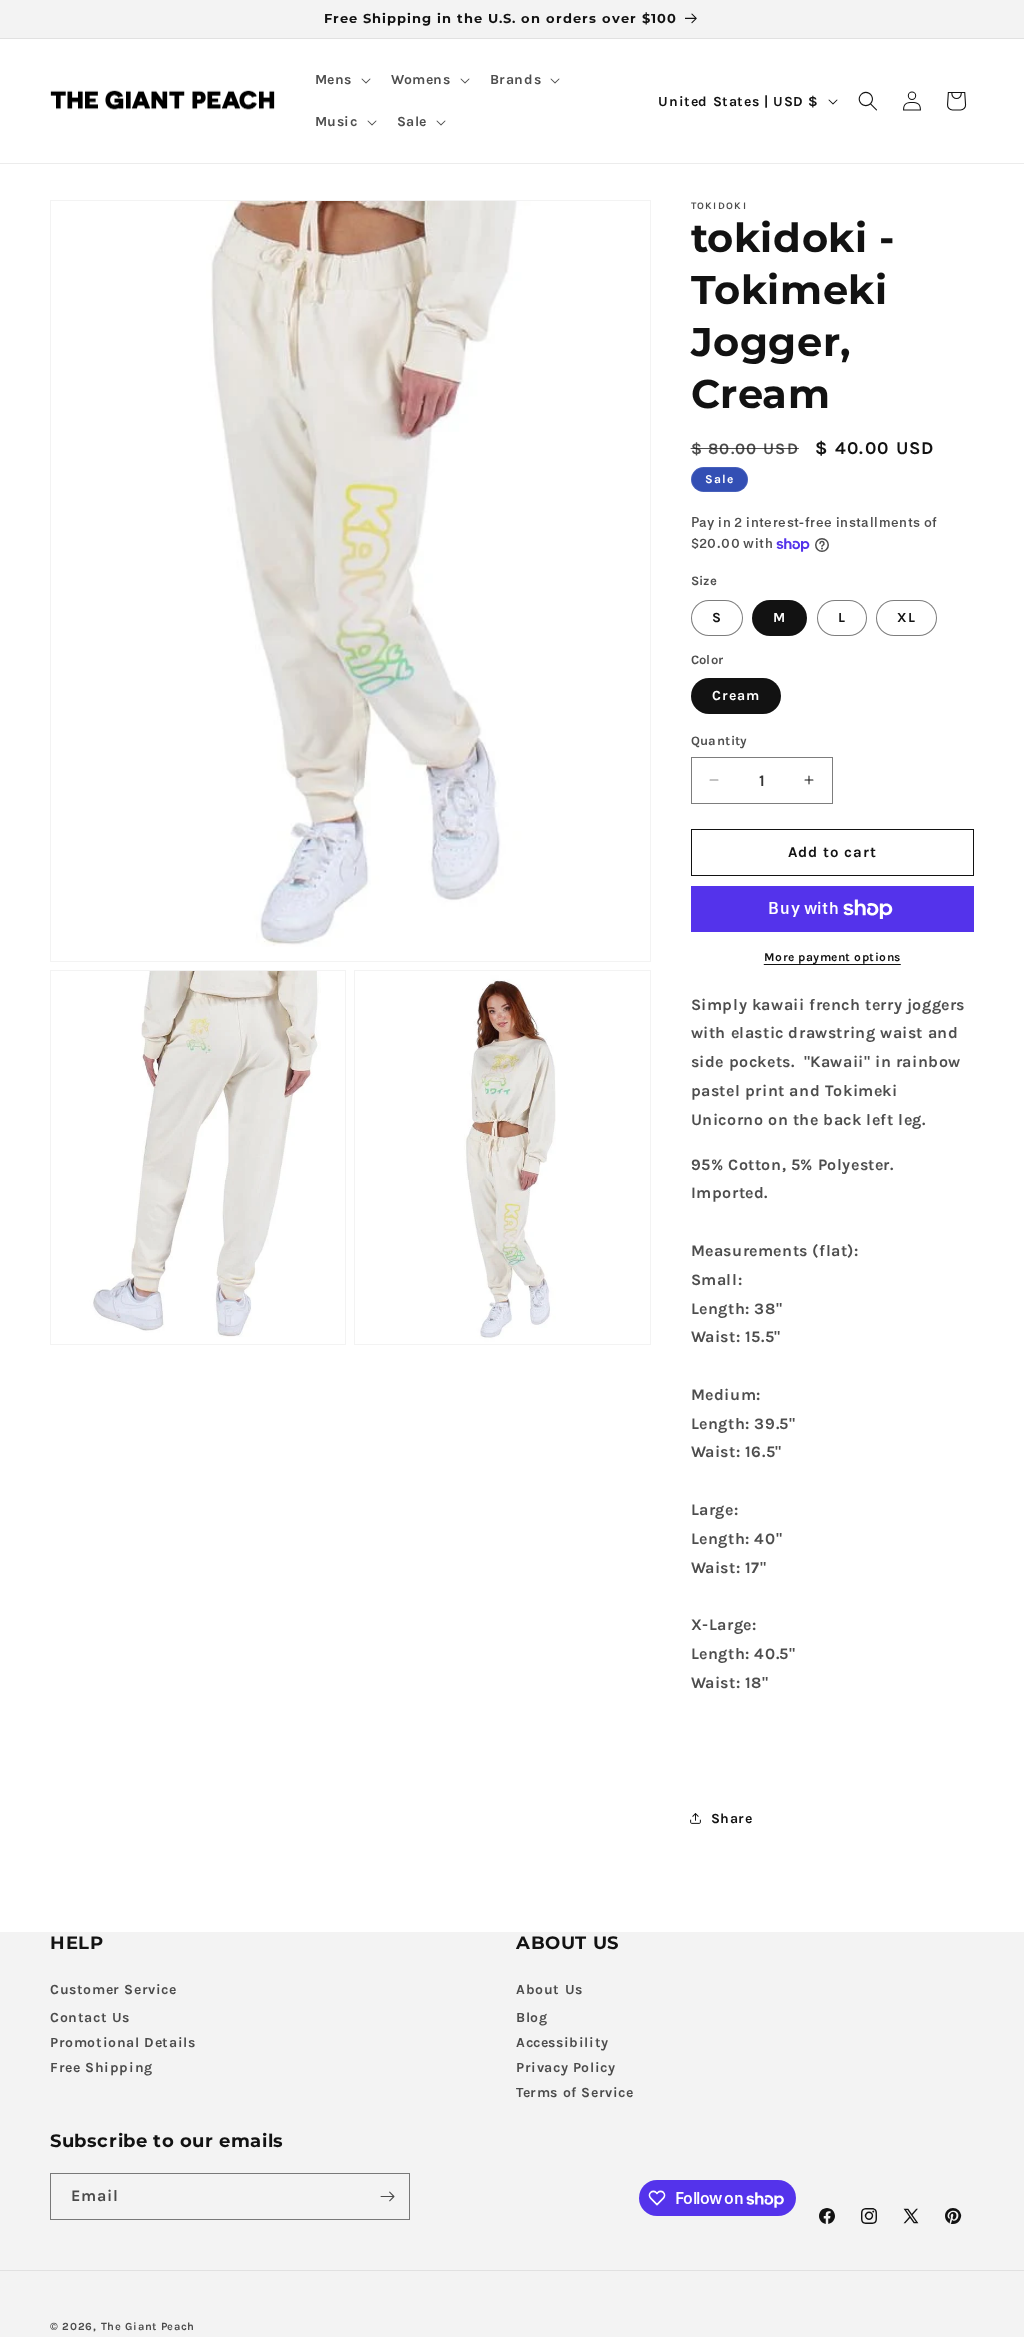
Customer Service (113, 1989)
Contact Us (90, 2017)
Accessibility (562, 2042)
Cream (736, 695)
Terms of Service (575, 2092)
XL (906, 617)
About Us (549, 1989)
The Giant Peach (148, 2326)
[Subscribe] (387, 2196)
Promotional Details (122, 2042)
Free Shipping (101, 2067)
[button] (341, 80)
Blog (531, 2017)
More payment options (832, 957)
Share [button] (732, 1818)
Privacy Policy (565, 2067)
